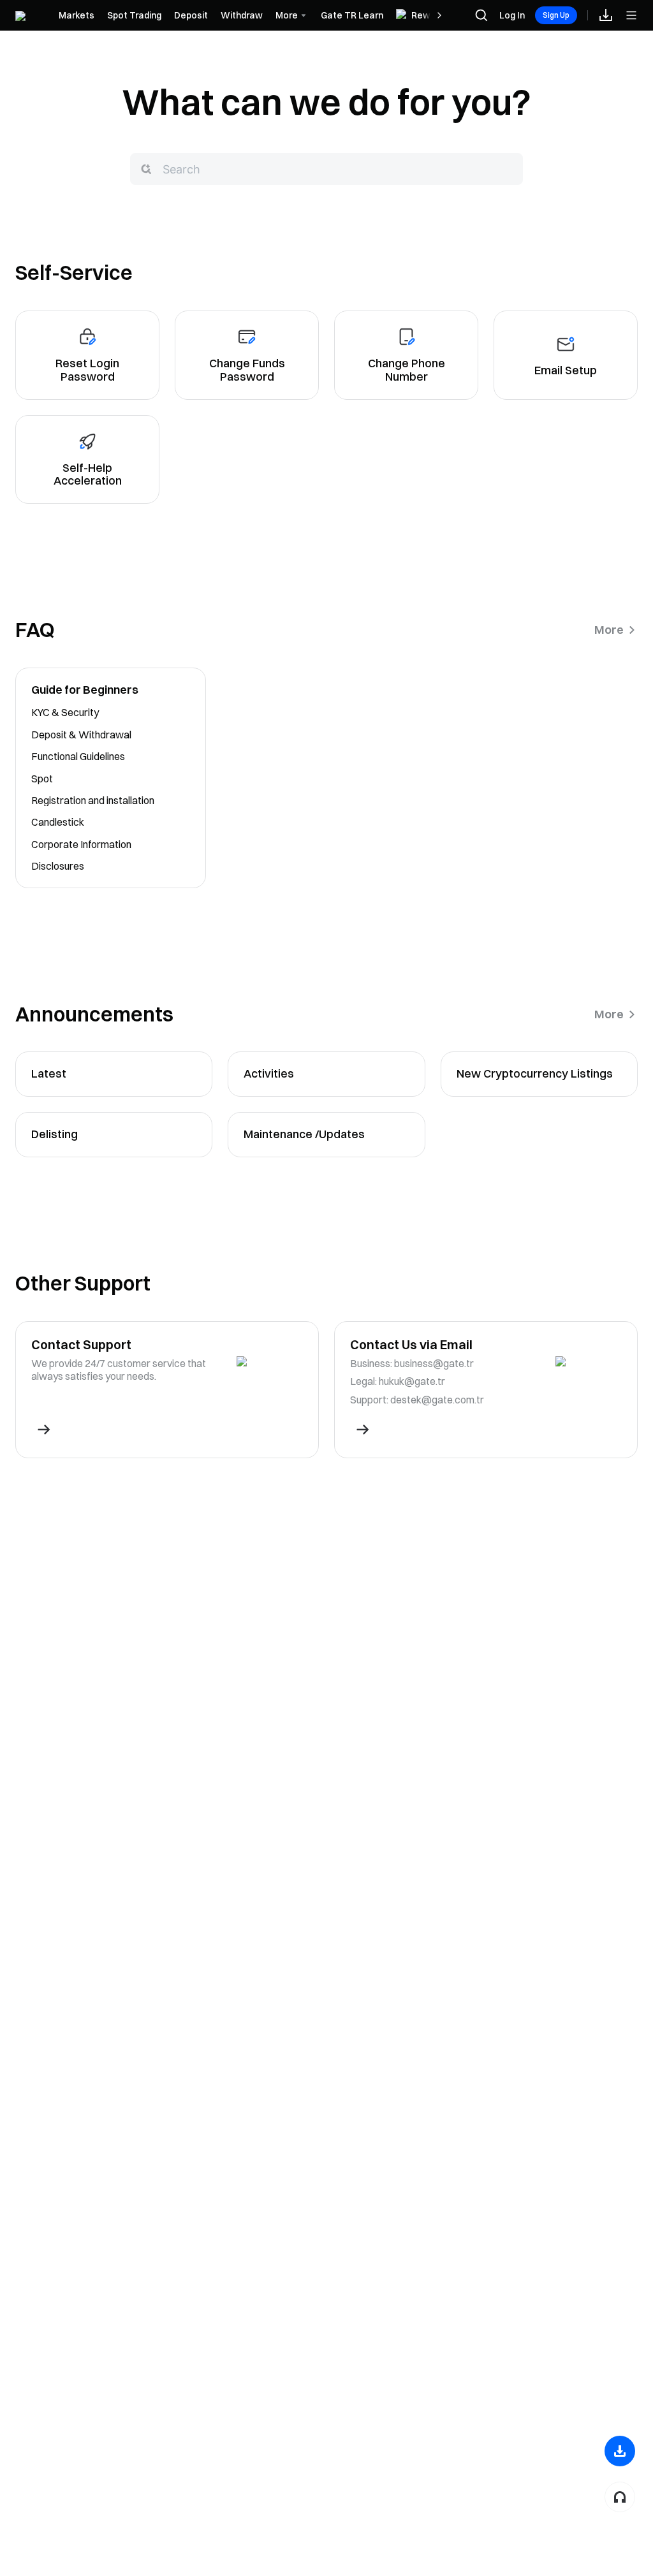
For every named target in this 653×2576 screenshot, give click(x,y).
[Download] (620, 2451)
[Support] (620, 2497)
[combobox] (326, 169)
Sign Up (556, 15)
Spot (42, 779)
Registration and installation (93, 800)
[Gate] (31, 15)
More (609, 630)
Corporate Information (81, 844)
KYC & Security (65, 712)
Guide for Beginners (85, 690)
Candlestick (58, 822)
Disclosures (58, 866)
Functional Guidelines (78, 756)
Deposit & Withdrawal (81, 735)
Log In (512, 15)
